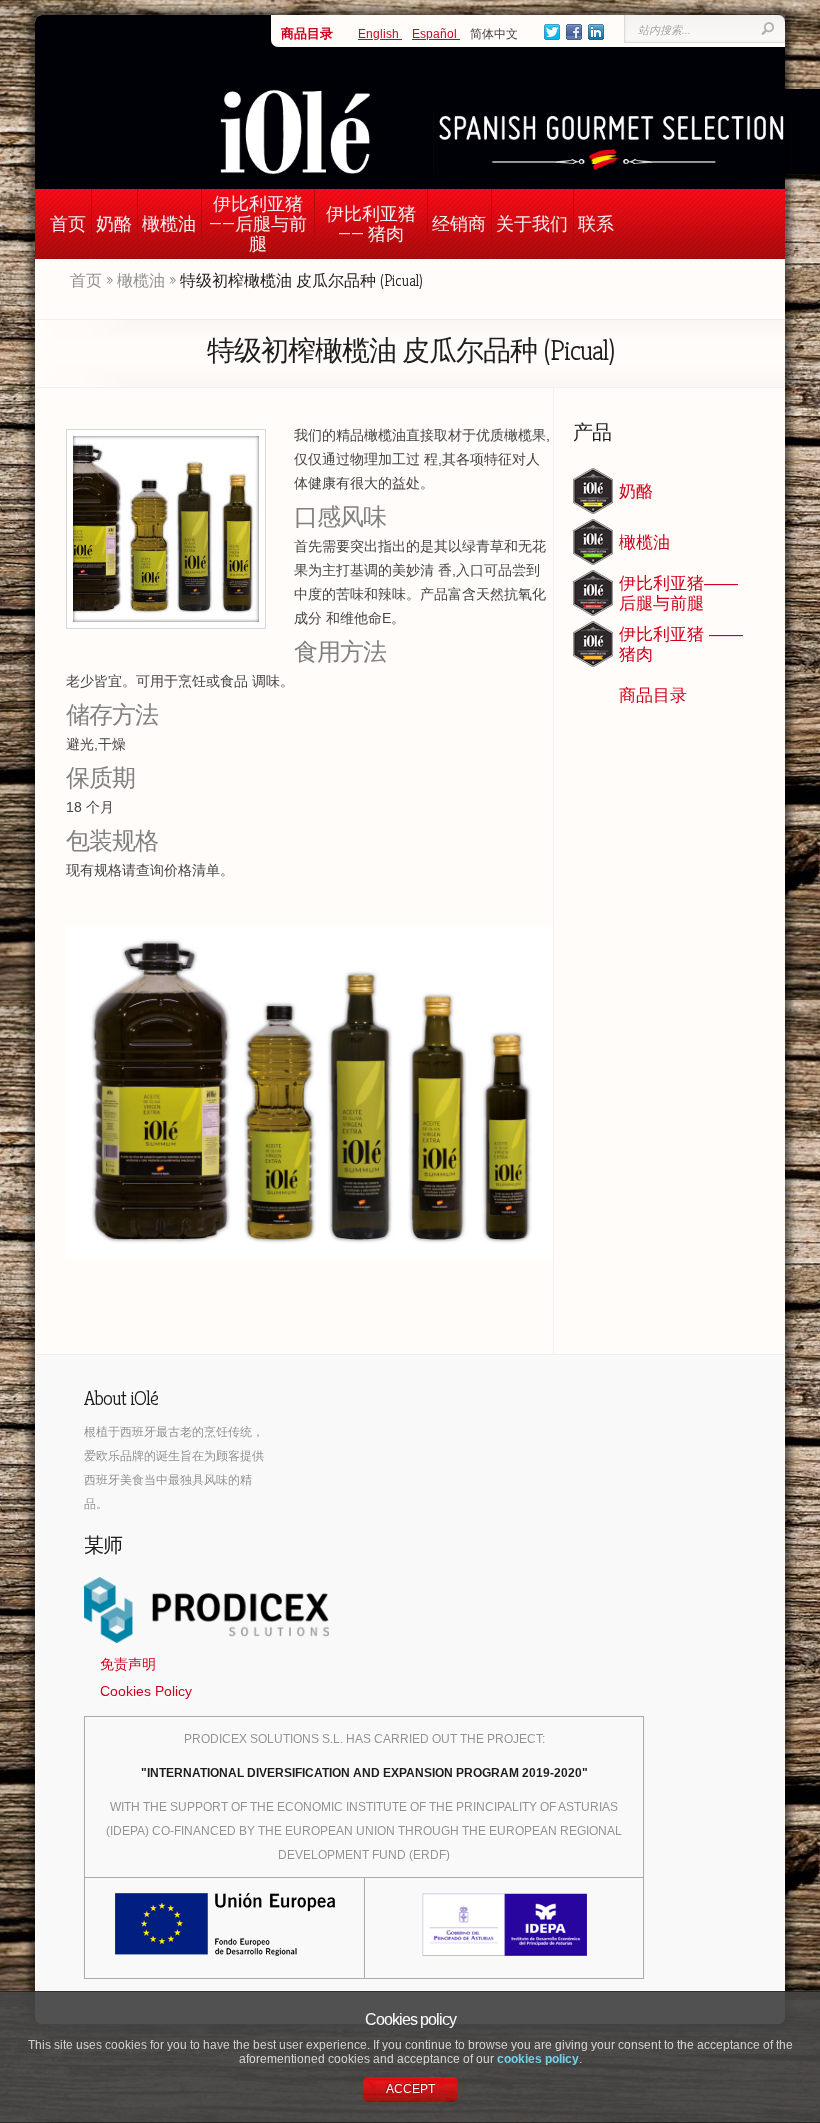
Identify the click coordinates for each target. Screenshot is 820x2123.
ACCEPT (410, 2089)
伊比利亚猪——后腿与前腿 (258, 223)
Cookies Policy (146, 1691)
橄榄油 (169, 223)
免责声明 (128, 1664)
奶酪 (114, 223)
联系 (596, 223)
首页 (68, 223)
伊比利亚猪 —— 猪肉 (371, 223)
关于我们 (532, 223)
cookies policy (538, 2059)
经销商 (459, 223)
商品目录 (307, 33)
